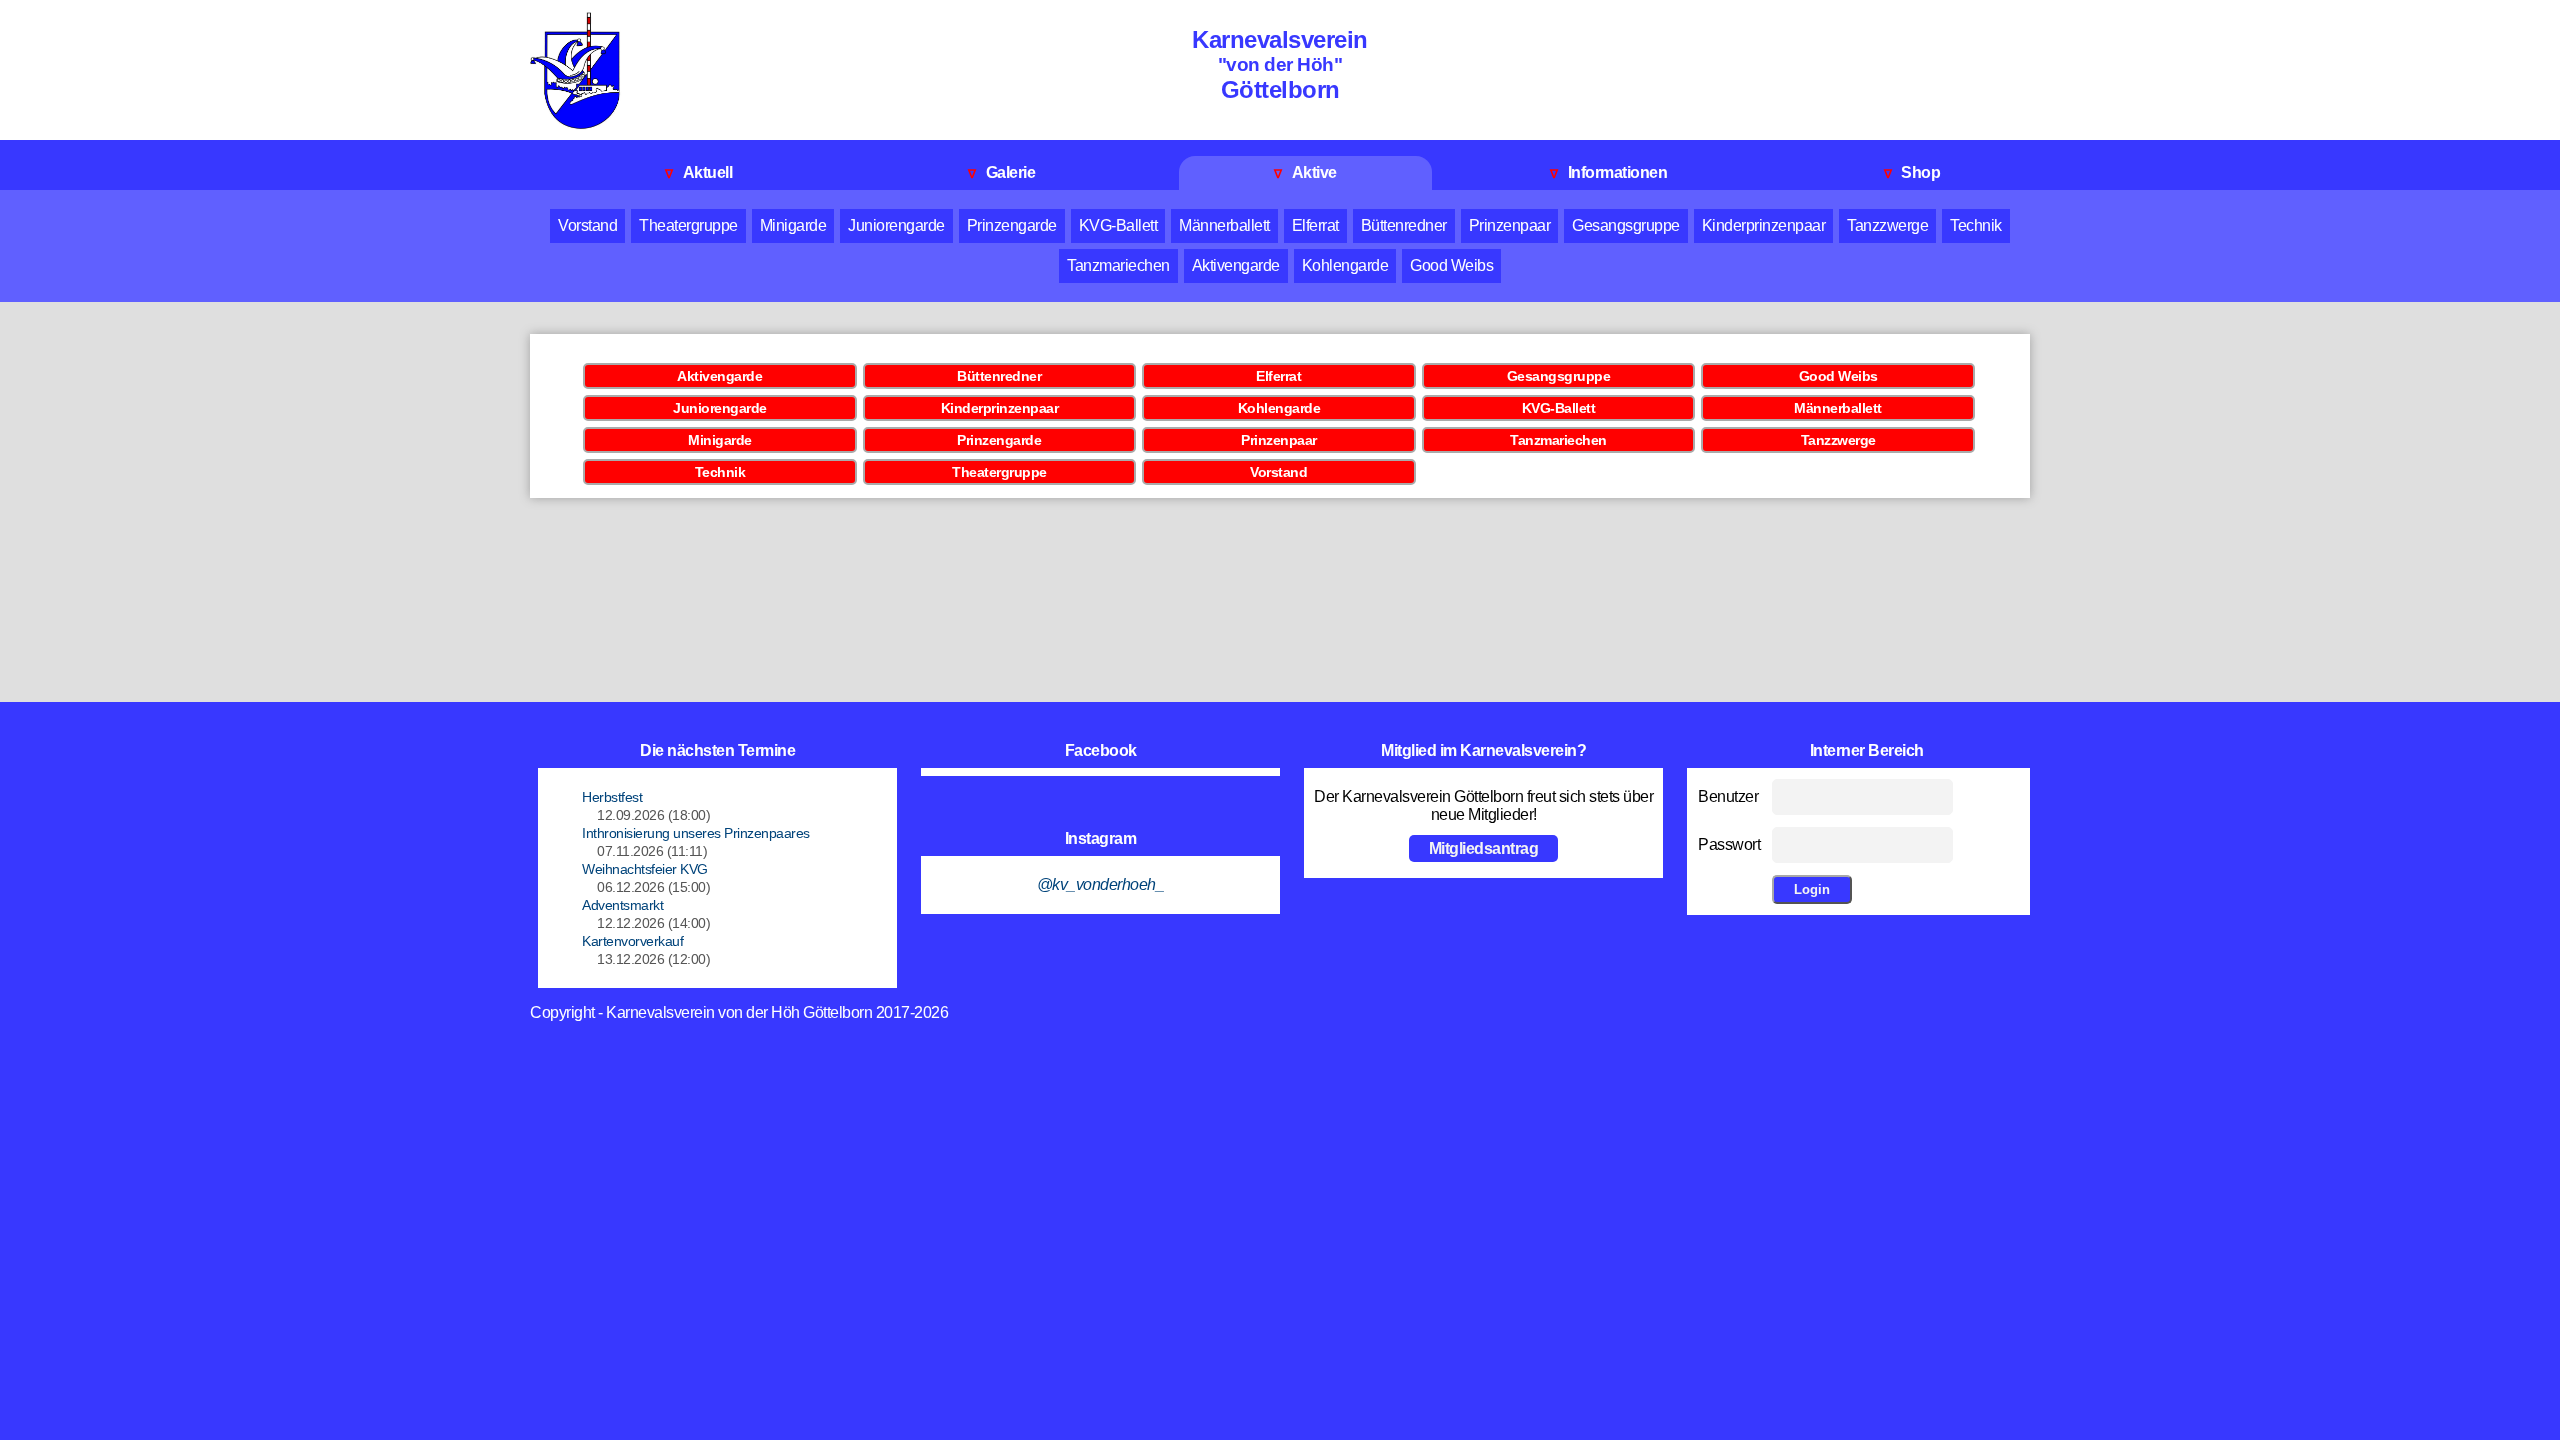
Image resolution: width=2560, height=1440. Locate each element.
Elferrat (1315, 225)
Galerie (1001, 172)
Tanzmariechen (1118, 265)
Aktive (1305, 172)
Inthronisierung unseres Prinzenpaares (696, 833)
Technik (1976, 225)
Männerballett (1224, 225)
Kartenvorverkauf (632, 941)
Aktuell (698, 172)
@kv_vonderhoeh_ (1101, 884)
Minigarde (793, 225)
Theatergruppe (688, 225)
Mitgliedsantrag (1484, 848)
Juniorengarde (896, 225)
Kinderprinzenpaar (1764, 225)
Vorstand (587, 225)
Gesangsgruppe (1626, 225)
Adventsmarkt (622, 905)
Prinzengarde (1012, 225)
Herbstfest (612, 797)
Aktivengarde (1236, 265)
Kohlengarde (1345, 265)
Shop (1912, 172)
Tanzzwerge (1887, 225)
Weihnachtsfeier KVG (645, 869)
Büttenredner (1404, 225)
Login (1812, 889)
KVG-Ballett (1118, 225)
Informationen (1608, 172)
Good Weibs (1451, 265)
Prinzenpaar (1510, 225)
